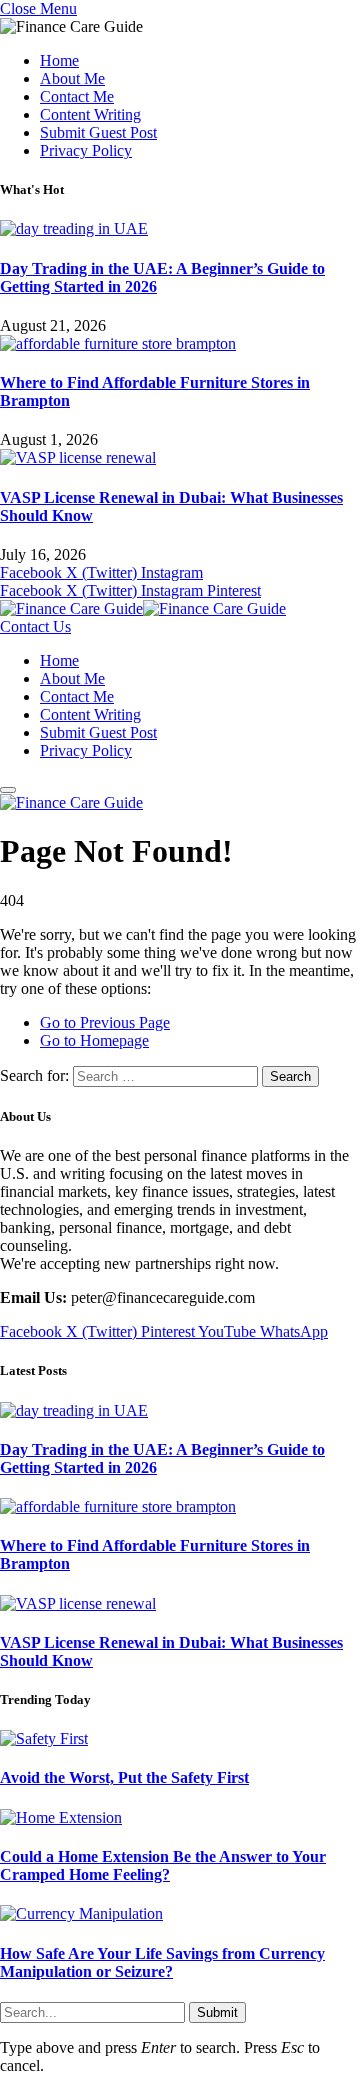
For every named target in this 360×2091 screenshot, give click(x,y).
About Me (72, 78)
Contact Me (77, 96)
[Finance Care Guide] (143, 608)
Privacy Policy (86, 150)
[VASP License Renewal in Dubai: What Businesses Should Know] (78, 457)
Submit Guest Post (98, 132)
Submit (217, 2012)
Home (59, 60)
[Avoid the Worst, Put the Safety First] (44, 1738)
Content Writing (90, 114)
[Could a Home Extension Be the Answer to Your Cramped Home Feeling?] (61, 1817)
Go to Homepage (94, 1040)
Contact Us (35, 626)
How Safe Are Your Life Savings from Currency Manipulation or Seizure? (162, 1962)
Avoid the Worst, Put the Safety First (124, 1777)
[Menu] (8, 790)
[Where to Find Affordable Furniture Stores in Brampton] (118, 343)
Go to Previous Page (105, 1022)
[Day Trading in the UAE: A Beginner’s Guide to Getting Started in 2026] (74, 228)
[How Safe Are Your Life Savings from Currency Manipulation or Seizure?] (81, 1913)
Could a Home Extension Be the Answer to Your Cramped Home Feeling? (163, 1865)
